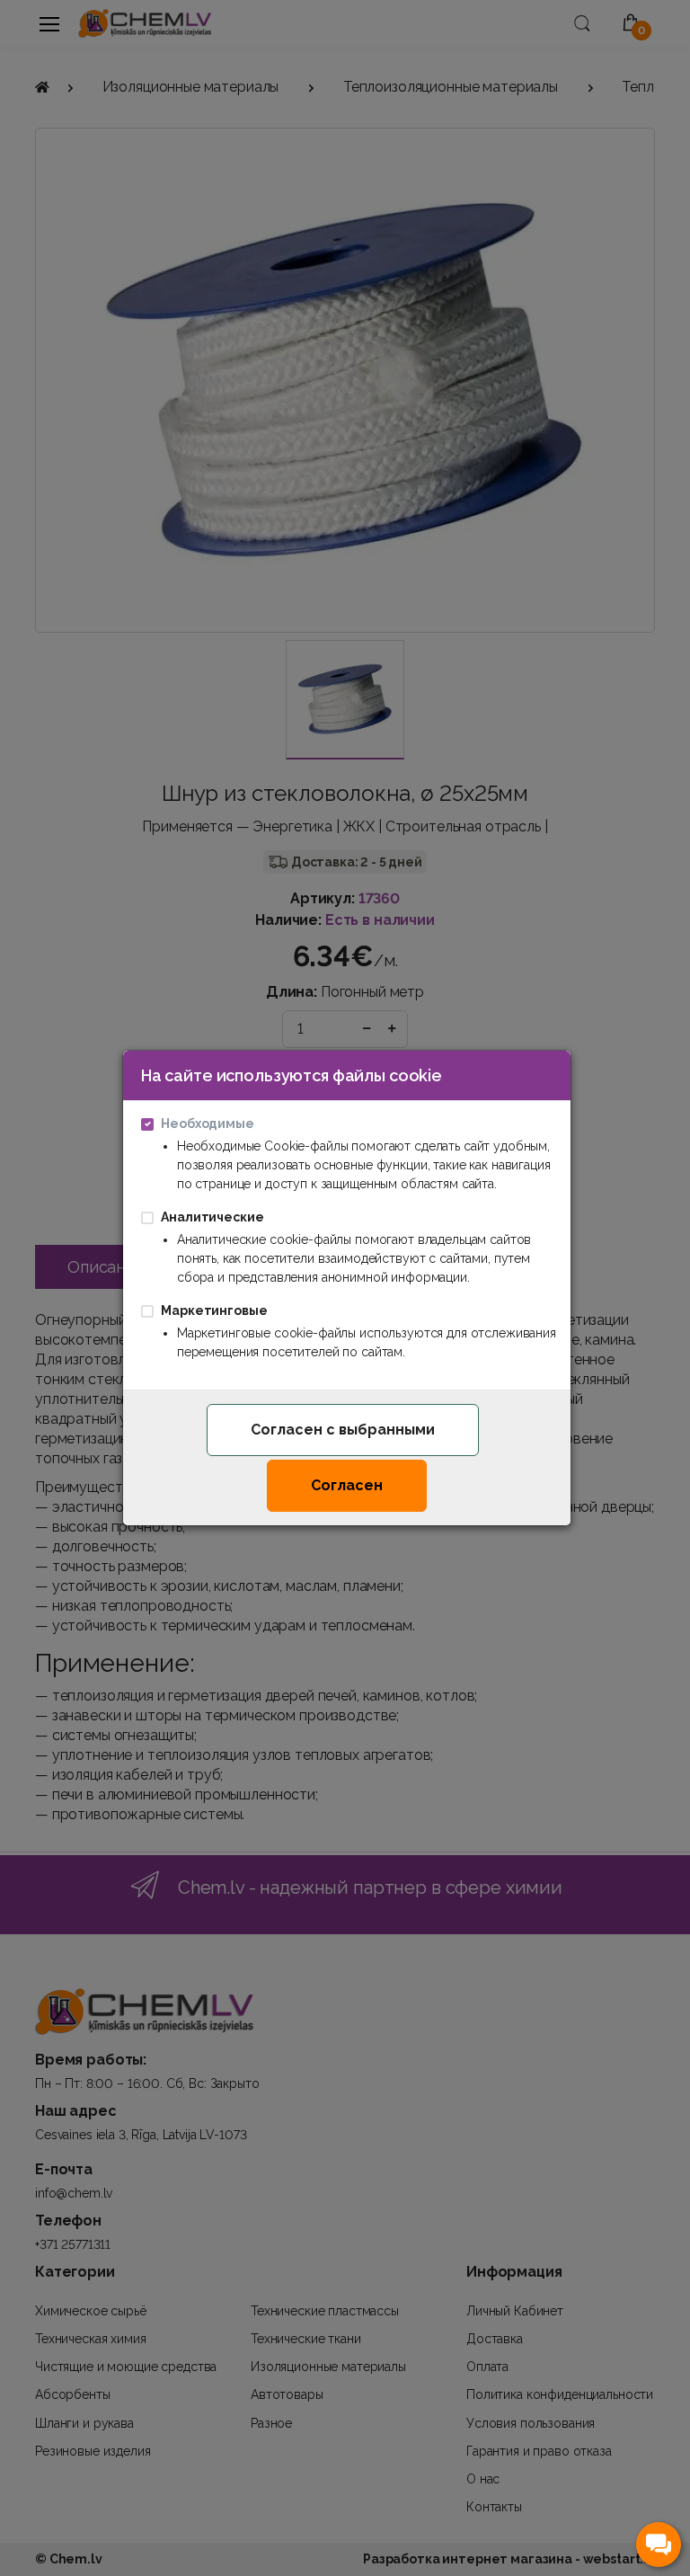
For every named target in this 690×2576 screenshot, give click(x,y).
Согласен (347, 1485)
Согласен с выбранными (343, 1430)
